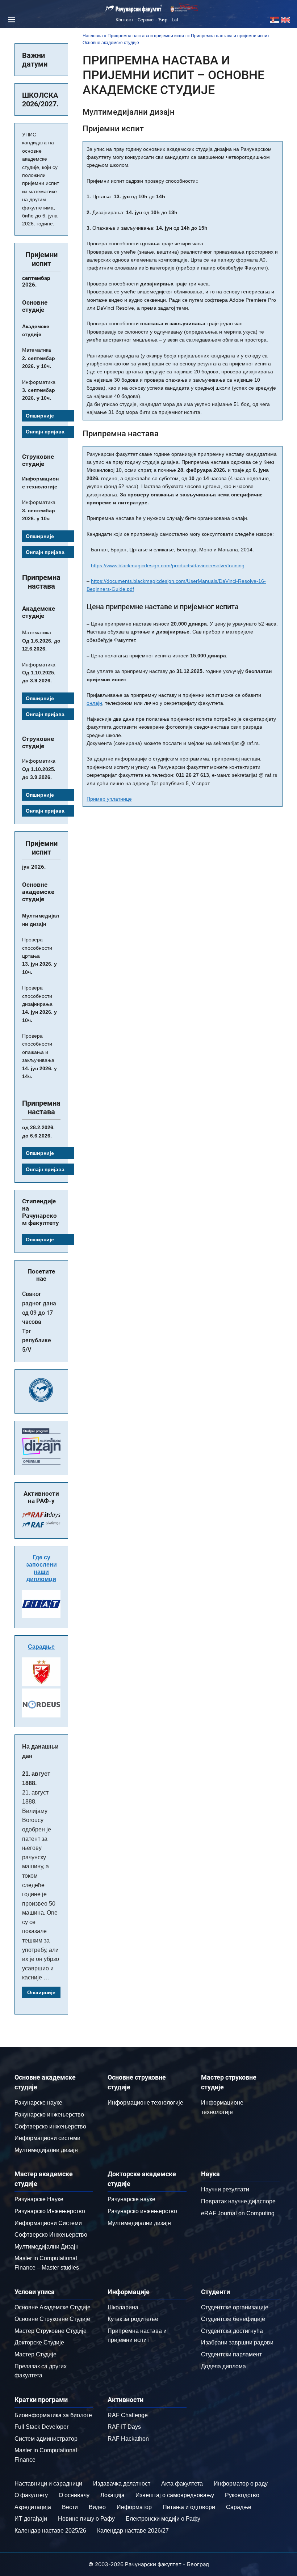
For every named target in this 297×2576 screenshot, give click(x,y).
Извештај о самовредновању (175, 2495)
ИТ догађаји (31, 2519)
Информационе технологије (145, 2103)
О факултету (31, 2495)
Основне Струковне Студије (52, 2319)
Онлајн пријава (45, 432)
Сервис (146, 20)
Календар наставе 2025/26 (50, 2531)
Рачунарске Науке (39, 2199)
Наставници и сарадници (48, 2484)
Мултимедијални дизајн (46, 2150)
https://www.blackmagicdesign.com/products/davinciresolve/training (168, 565)
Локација (112, 2495)
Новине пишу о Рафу (86, 2519)
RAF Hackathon (128, 2439)
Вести (70, 2507)
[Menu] (11, 20)
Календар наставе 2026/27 (133, 2531)
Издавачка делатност (122, 2484)
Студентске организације (235, 2307)
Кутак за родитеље (133, 2319)
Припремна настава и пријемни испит (147, 36)
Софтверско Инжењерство (51, 2235)
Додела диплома (223, 2366)
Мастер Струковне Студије (51, 2331)
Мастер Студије (35, 2354)
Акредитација (33, 2507)
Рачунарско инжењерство (49, 2115)
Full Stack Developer (41, 2427)
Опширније (40, 416)
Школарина (123, 2307)
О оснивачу (74, 2495)
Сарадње (41, 1647)
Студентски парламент (231, 2354)
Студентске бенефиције (233, 2319)
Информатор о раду (241, 2484)
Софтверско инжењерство (50, 2126)
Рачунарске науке (38, 2103)
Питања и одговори (189, 2507)
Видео (97, 2507)
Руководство (242, 2495)
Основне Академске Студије (53, 2307)
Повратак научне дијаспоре (238, 2201)
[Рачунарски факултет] (134, 9)
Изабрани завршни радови (237, 2342)
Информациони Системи (48, 2223)
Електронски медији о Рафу (163, 2519)
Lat (175, 20)
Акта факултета (182, 2484)
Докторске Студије (39, 2342)
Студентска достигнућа (232, 2331)
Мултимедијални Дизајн (47, 2247)
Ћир (163, 20)
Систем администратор (46, 2439)
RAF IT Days (124, 2427)
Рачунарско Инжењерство (50, 2211)
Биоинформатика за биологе (53, 2415)
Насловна (93, 36)
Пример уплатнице (109, 799)
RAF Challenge (128, 2415)
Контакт (124, 20)
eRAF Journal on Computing (238, 2213)
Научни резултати (225, 2189)
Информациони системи (47, 2138)
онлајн (94, 703)
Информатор (134, 2507)
